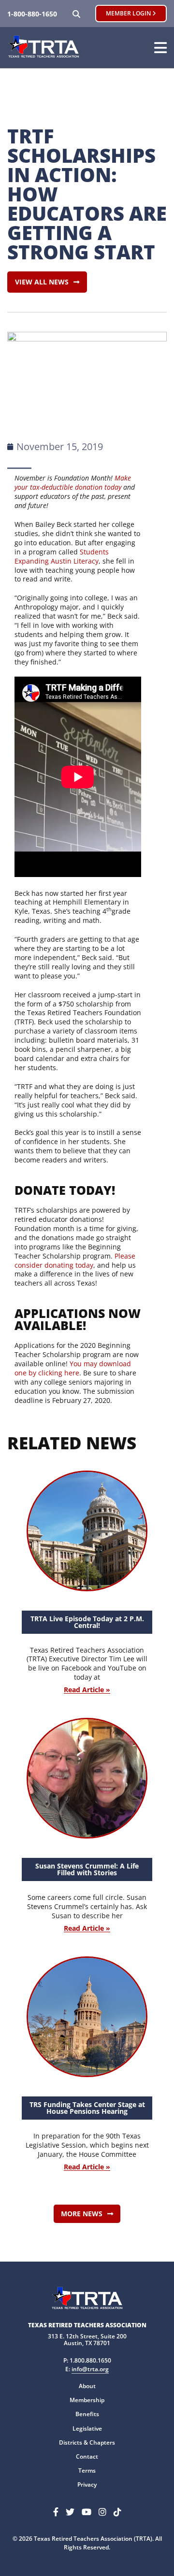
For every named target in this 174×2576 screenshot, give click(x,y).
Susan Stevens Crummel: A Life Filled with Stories (87, 1869)
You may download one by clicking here (73, 1368)
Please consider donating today (75, 1260)
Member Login (129, 13)
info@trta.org (90, 2369)
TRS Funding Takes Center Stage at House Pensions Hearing (87, 2108)
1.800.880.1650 (90, 2360)
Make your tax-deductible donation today (73, 482)
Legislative (87, 2428)
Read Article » (87, 1690)
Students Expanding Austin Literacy (62, 556)
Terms (87, 2470)
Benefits (87, 2414)
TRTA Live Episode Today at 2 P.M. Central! (87, 1622)
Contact (87, 2456)
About (87, 2386)
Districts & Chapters (87, 2442)
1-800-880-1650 (32, 14)
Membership (87, 2400)
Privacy (87, 2484)
